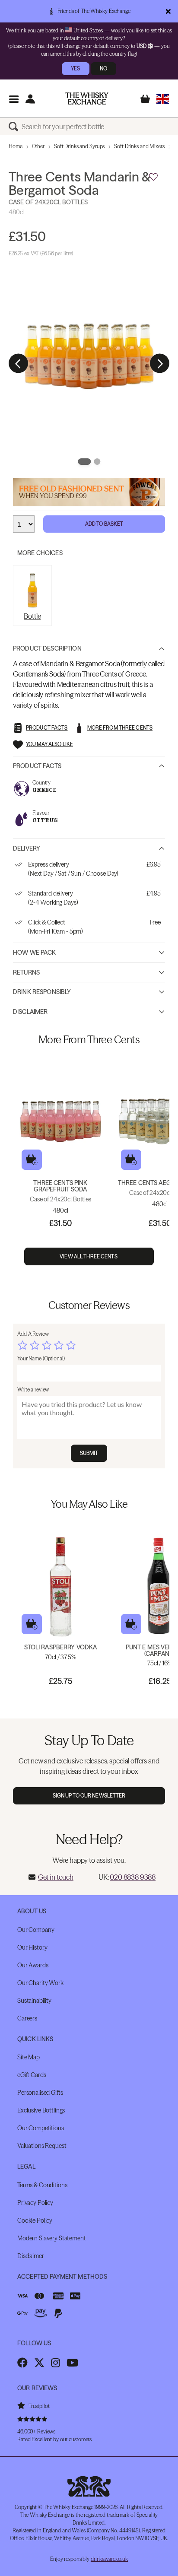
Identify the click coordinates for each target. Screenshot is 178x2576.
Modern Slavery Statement (52, 2238)
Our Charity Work (40, 1983)
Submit (89, 1453)
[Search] (15, 127)
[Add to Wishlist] (153, 177)
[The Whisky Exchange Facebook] (22, 2363)
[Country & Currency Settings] (163, 99)
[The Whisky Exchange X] (39, 2363)
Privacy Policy (35, 2203)
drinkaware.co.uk (109, 2559)
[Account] (30, 99)
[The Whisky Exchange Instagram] (56, 2363)
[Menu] (14, 99)
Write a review (33, 1390)
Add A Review (33, 1334)
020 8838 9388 (133, 1877)
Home (16, 146)
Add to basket (32, 1160)
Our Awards (33, 1965)
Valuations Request (42, 2146)
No (103, 68)
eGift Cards (32, 2075)
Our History (32, 1947)
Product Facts (37, 766)
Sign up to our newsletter (89, 1796)
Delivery (27, 848)
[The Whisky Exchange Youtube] (72, 2363)
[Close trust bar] (168, 11)
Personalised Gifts (40, 2093)
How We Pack (35, 953)
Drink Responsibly (42, 992)
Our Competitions (41, 2128)
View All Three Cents (89, 1256)
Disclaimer (30, 1012)
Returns (26, 972)
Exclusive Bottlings (41, 2110)
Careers (27, 2018)
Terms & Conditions (42, 2185)
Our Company (36, 1930)
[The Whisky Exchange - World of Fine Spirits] (87, 98)
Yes (75, 68)
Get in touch (56, 1877)
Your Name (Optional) (41, 1358)
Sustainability (34, 2001)
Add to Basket (104, 524)
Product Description (47, 648)
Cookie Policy (35, 2220)
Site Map (29, 2057)
